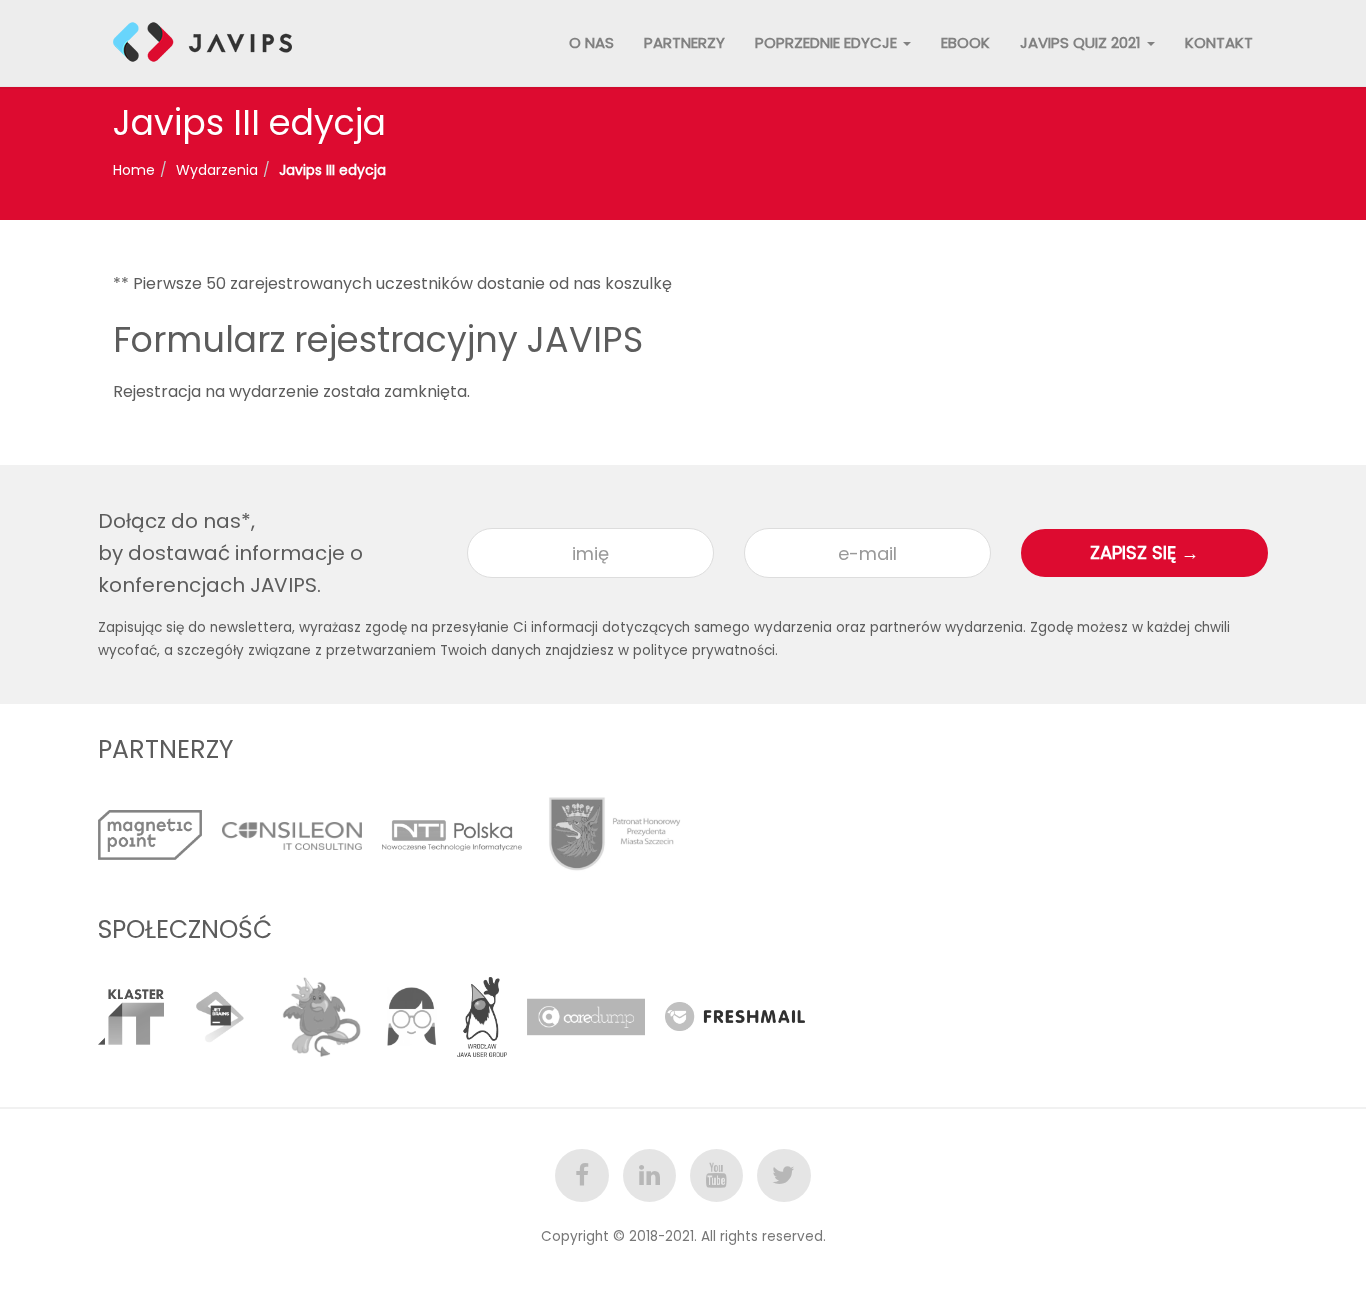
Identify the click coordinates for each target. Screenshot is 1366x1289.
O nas (591, 42)
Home (134, 170)
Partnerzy (684, 42)
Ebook (965, 42)
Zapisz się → (1144, 552)
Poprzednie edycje (828, 42)
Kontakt (1219, 42)
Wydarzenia (217, 170)
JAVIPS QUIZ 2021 (1082, 42)
